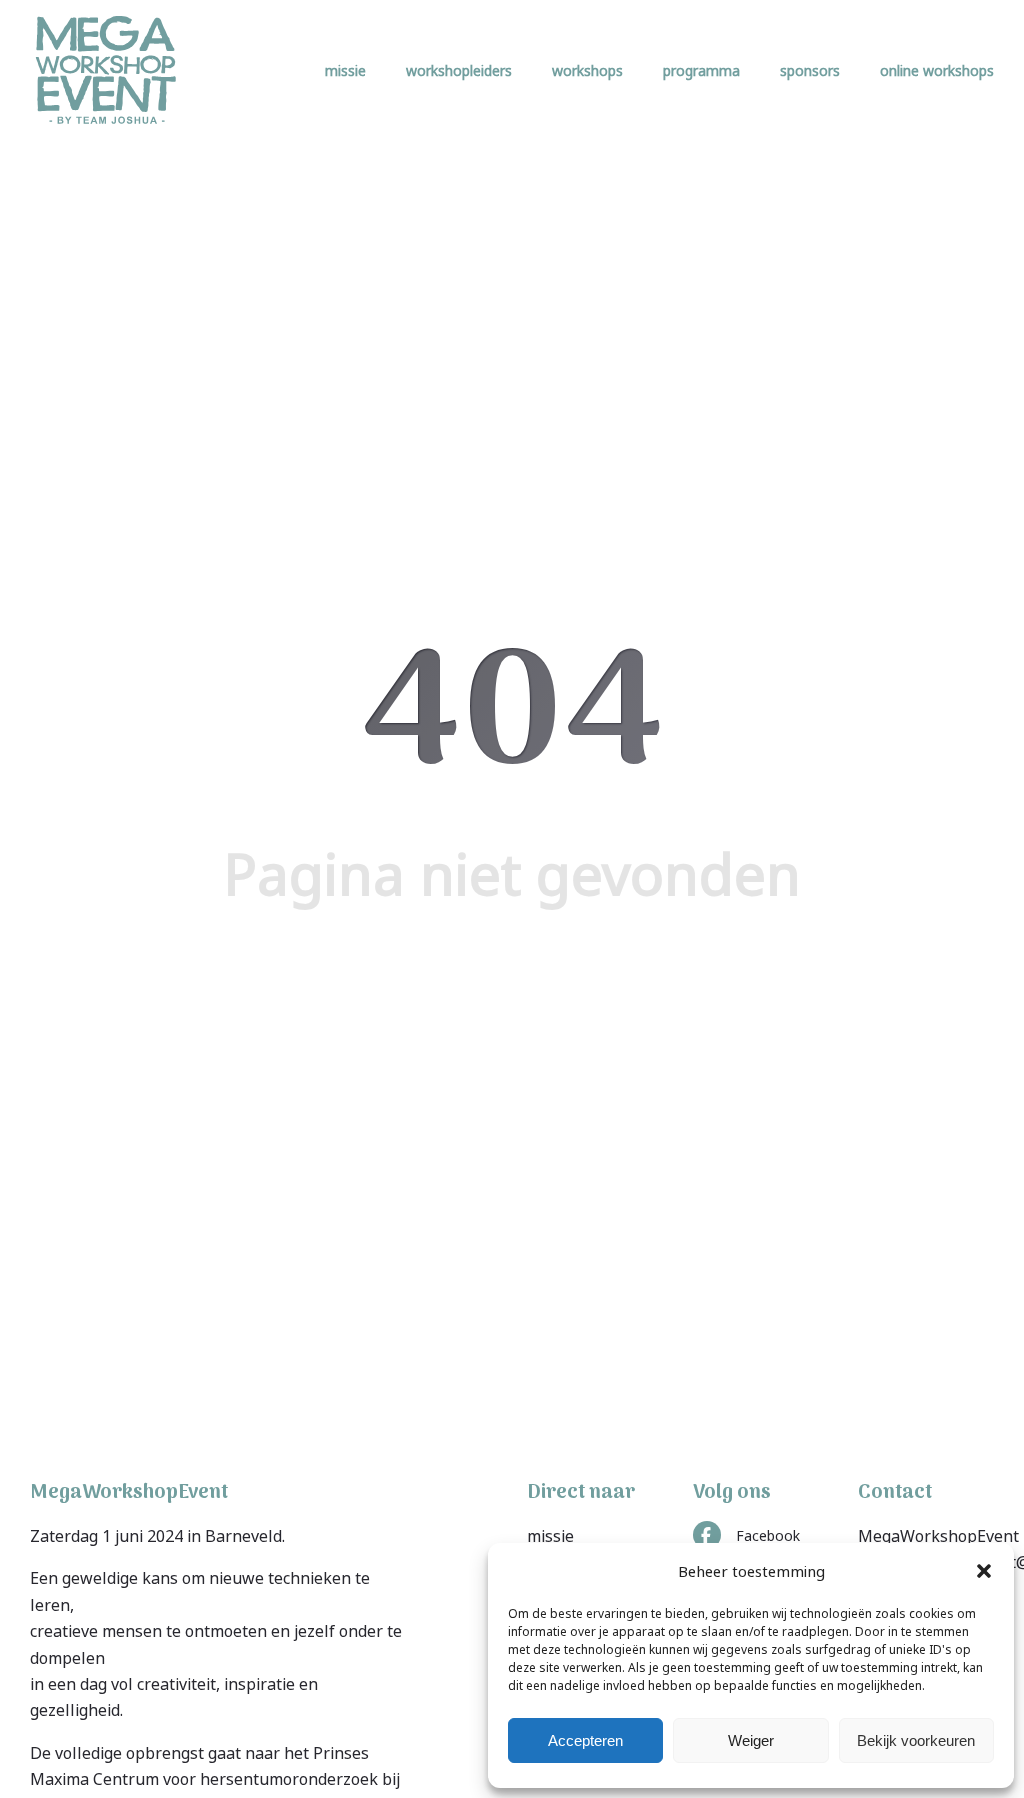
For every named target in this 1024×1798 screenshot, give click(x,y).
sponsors (810, 69)
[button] (984, 1571)
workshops (587, 69)
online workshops (937, 69)
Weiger (751, 1740)
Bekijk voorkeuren (916, 1740)
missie (345, 69)
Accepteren (585, 1740)
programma (701, 69)
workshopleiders (459, 69)
